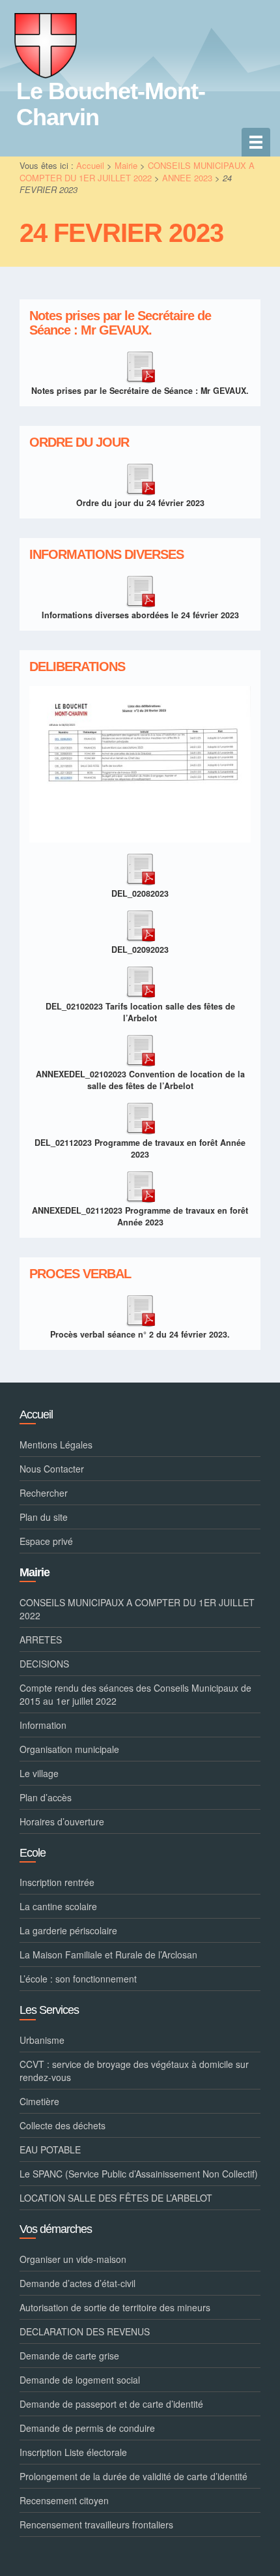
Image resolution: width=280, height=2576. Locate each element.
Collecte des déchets (63, 2125)
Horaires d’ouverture (62, 1821)
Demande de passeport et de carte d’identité (111, 2404)
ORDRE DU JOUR (79, 442)
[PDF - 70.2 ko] (140, 1116)
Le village (39, 1773)
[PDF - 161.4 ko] (140, 980)
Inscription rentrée (57, 1882)
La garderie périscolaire (68, 1930)
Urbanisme (42, 2040)
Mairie (126, 165)
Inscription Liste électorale (73, 2452)
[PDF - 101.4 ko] (140, 477)
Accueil (90, 165)
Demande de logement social (80, 2380)
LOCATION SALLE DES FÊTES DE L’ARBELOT (116, 2198)
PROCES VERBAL (80, 1274)
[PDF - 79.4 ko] (140, 923)
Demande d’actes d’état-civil (77, 2283)
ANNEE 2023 (187, 178)
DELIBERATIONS (77, 667)
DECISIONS (44, 1664)
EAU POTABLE (50, 2149)
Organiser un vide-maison (73, 2259)
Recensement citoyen (64, 2500)
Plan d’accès (46, 1797)
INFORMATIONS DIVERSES (106, 555)
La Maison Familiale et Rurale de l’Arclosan (108, 1954)
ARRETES (41, 1640)
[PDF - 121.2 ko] (140, 365)
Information (43, 1725)
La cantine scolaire (58, 1906)
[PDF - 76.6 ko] (140, 867)
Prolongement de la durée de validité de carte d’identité (133, 2476)
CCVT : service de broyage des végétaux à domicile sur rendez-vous (134, 2071)
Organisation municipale (69, 1749)
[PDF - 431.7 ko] (140, 1308)
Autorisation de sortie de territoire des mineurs (115, 2307)
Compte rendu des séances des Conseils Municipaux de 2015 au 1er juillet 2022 (135, 1694)
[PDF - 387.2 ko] (140, 1048)
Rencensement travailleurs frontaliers (96, 2524)
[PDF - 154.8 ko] (140, 1184)
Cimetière (39, 2101)
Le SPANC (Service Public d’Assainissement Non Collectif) (139, 2174)
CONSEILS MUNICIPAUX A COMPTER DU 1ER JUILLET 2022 (137, 172)
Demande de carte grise (69, 2356)
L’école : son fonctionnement (78, 1979)
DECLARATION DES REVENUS (85, 2331)
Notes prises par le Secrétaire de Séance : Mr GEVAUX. (120, 323)
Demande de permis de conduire (87, 2428)
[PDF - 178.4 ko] (140, 589)
